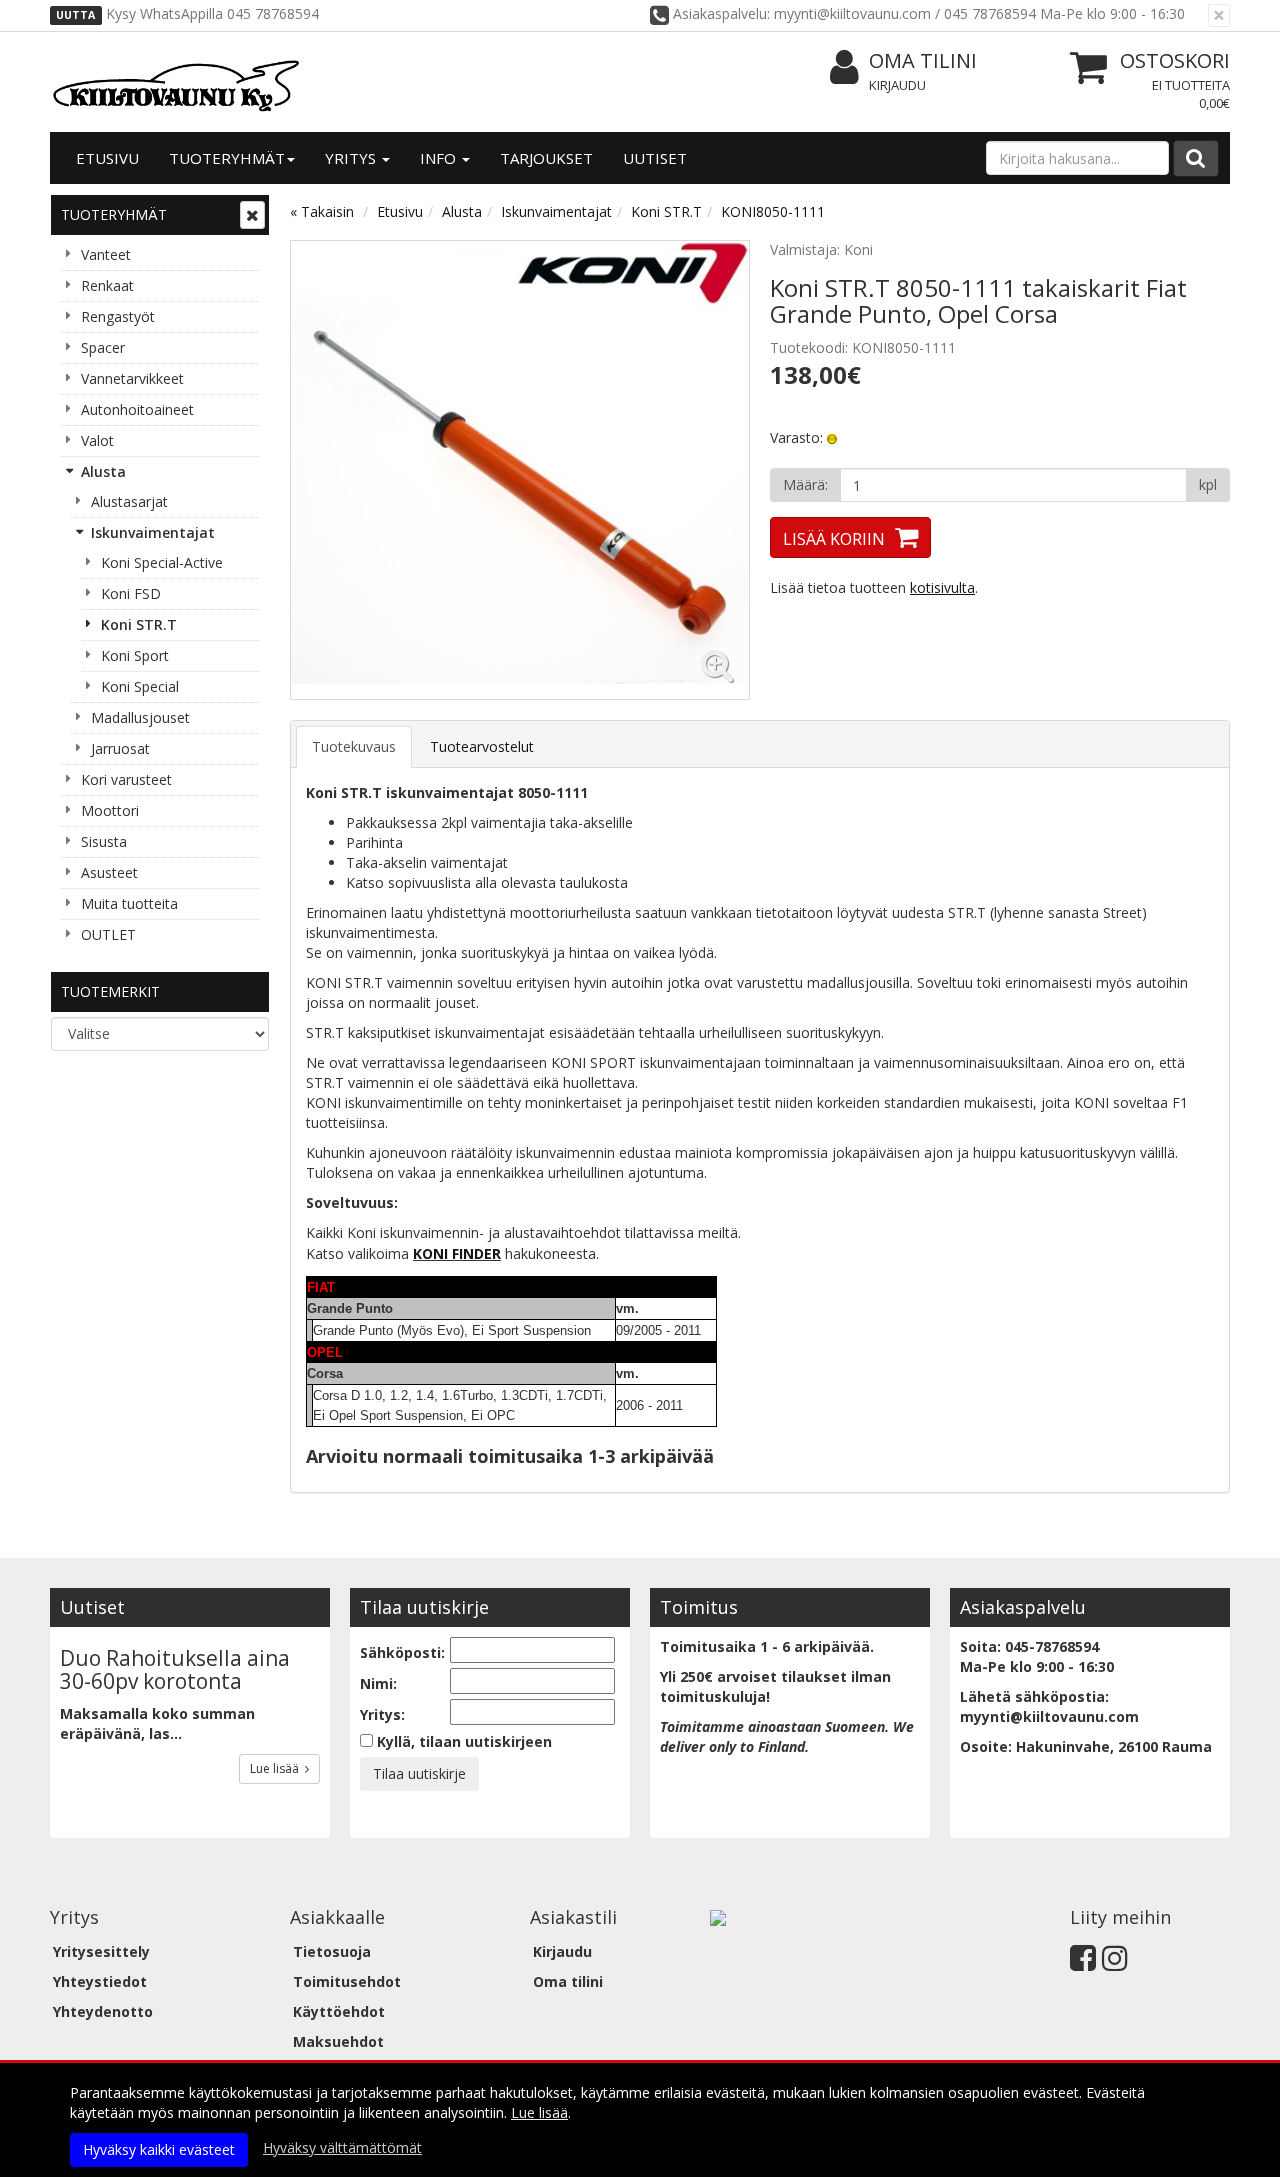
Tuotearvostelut (482, 746)
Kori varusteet (126, 779)
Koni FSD (131, 593)
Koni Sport (135, 655)
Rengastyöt (118, 316)
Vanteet (106, 254)
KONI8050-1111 (773, 211)
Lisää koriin (834, 539)
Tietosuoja (332, 1951)
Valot (97, 440)
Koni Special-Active (162, 562)
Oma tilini (923, 60)
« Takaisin (322, 211)
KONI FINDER (457, 1253)
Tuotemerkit (110, 991)
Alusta (103, 471)
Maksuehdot (338, 2041)
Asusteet (109, 872)
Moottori (110, 810)
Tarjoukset (546, 158)
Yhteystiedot (100, 1981)
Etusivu (107, 158)
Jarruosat (120, 748)
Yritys (352, 158)
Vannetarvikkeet (132, 378)
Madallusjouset (140, 717)
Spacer (103, 347)
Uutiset (655, 158)
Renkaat (107, 285)
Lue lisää (277, 1768)
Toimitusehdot (347, 1981)
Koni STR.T (139, 624)
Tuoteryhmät (227, 158)
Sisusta (104, 841)
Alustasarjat (129, 501)
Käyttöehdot (339, 2011)
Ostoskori (1175, 60)
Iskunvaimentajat (153, 532)
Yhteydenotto (103, 2011)
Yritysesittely (101, 1951)
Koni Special (140, 686)
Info (440, 158)
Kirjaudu (897, 85)
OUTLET (108, 934)
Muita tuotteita (129, 903)
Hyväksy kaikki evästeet (159, 2149)
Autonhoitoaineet (137, 409)
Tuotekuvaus (354, 746)
